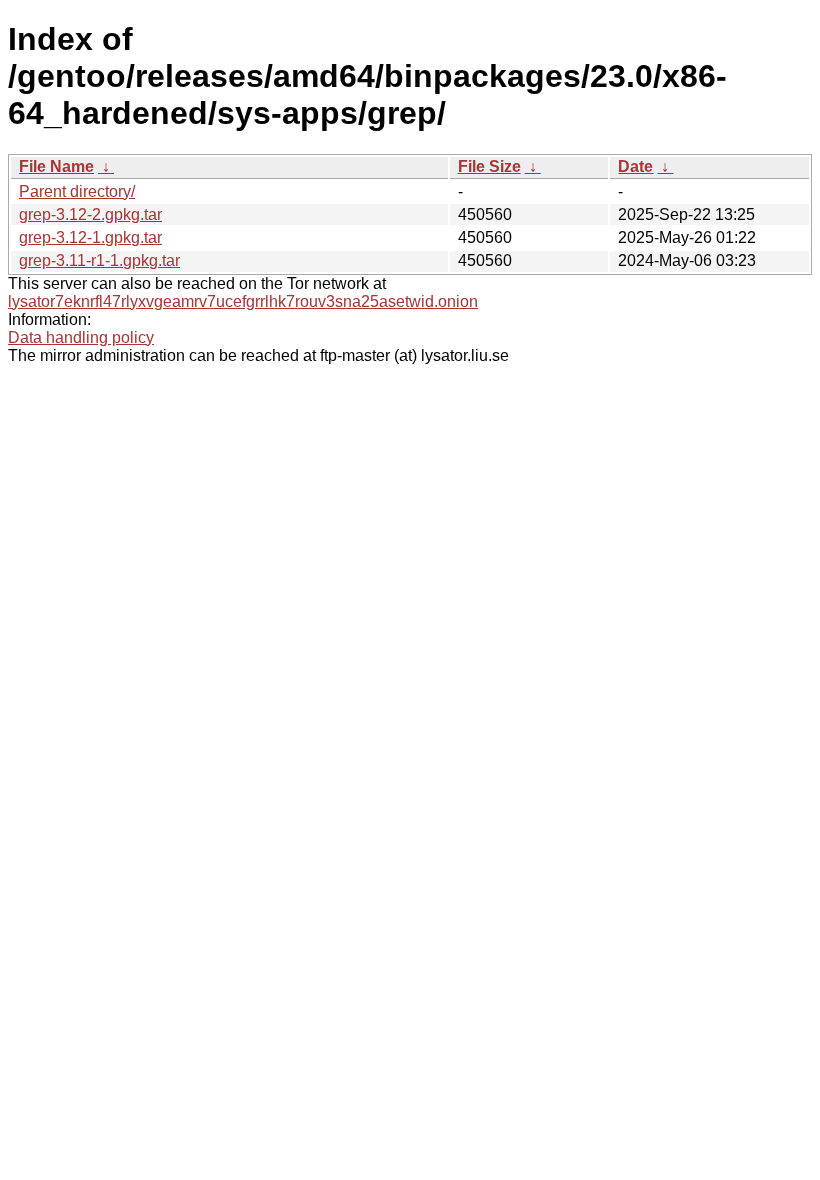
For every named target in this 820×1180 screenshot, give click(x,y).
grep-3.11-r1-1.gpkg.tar (99, 260)
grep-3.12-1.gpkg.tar (90, 237)
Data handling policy (81, 337)
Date (635, 166)
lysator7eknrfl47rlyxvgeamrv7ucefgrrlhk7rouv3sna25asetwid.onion (243, 301)
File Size (489, 166)
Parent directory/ (77, 191)
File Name (56, 166)
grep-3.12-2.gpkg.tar (90, 214)
